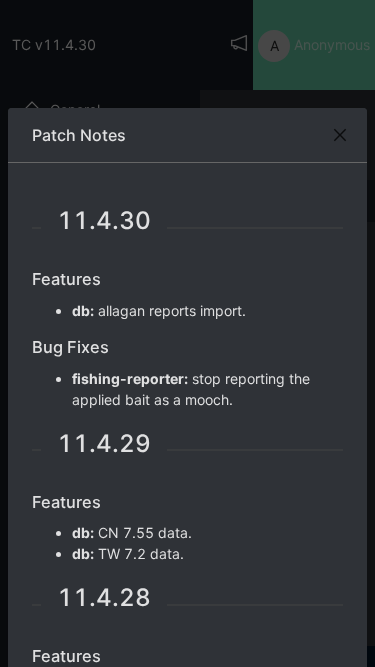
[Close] (340, 135)
